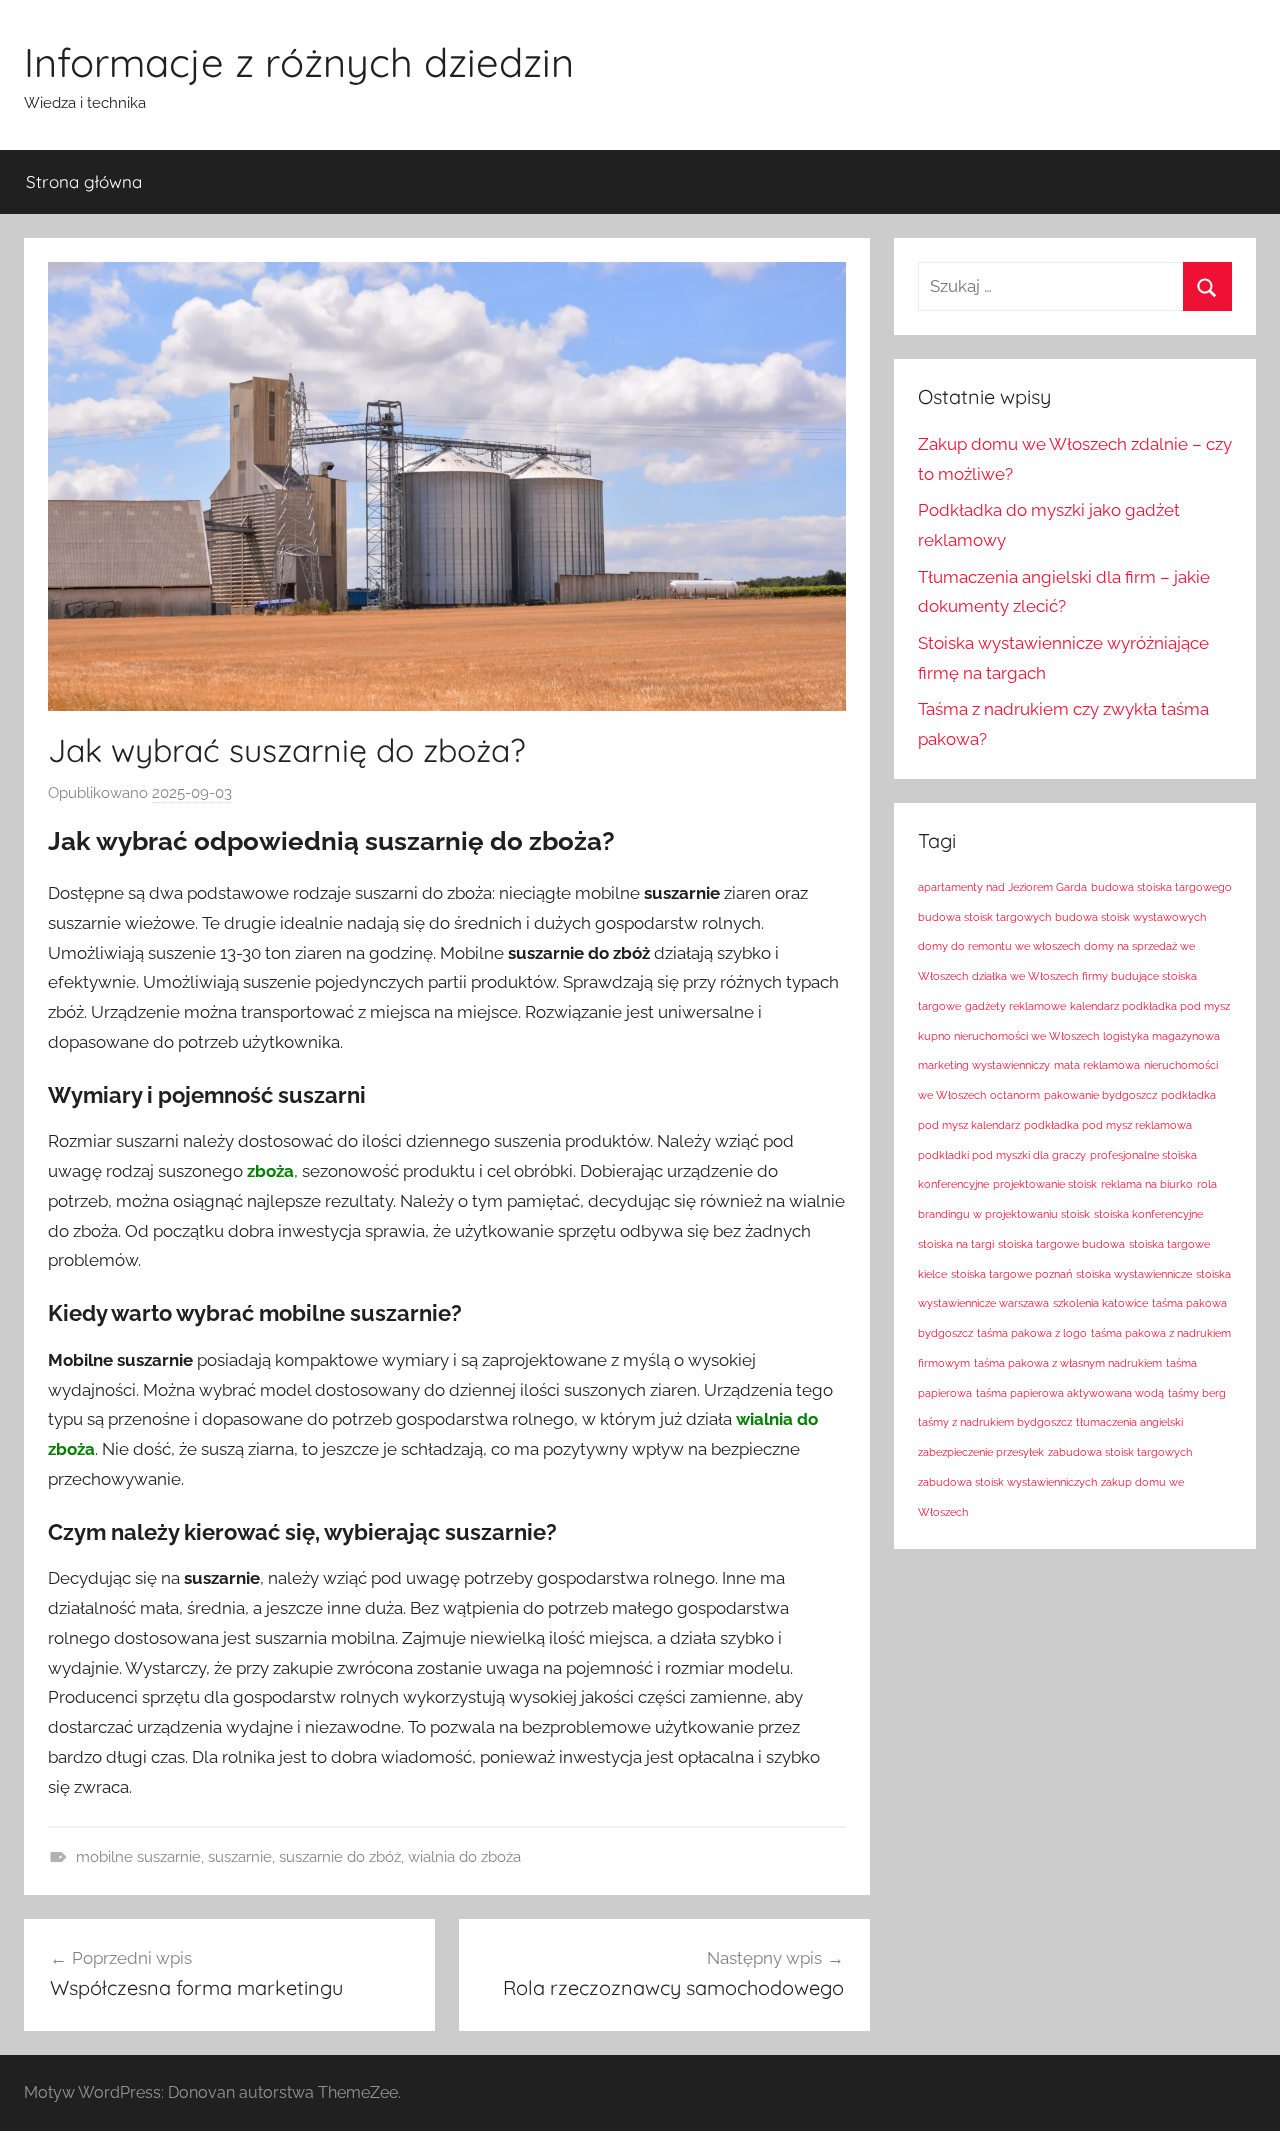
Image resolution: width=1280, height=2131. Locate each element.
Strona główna (84, 181)
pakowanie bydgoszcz (1100, 1095)
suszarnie (240, 1857)
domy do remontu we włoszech (999, 946)
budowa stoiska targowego (1161, 887)
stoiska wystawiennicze (1134, 1274)
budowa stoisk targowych (984, 917)
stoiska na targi (956, 1244)
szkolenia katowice (1100, 1303)
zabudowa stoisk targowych (1120, 1452)
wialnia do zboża (464, 1857)
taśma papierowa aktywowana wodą (1070, 1393)
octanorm (1015, 1095)
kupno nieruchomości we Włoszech (1008, 1036)
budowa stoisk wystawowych (1130, 917)
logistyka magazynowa (1161, 1036)
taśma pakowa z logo (1032, 1333)
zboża (270, 1171)
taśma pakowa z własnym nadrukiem (1068, 1363)
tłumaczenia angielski (1129, 1422)
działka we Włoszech (1025, 976)
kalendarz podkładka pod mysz (1150, 1006)
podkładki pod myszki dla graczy (1002, 1155)
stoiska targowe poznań (1011, 1274)
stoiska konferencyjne (1148, 1214)
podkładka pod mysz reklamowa (1108, 1125)
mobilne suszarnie (138, 1857)
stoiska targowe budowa (1061, 1244)
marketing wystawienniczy (984, 1065)
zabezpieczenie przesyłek (981, 1452)
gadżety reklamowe (1015, 1006)
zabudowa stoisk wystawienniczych (1007, 1482)
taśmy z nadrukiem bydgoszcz (995, 1422)
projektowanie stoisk (1045, 1184)
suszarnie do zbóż (340, 1857)
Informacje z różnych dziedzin (299, 62)
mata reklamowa (1097, 1065)
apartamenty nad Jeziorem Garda (1002, 887)
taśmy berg (1197, 1393)
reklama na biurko (1147, 1184)
